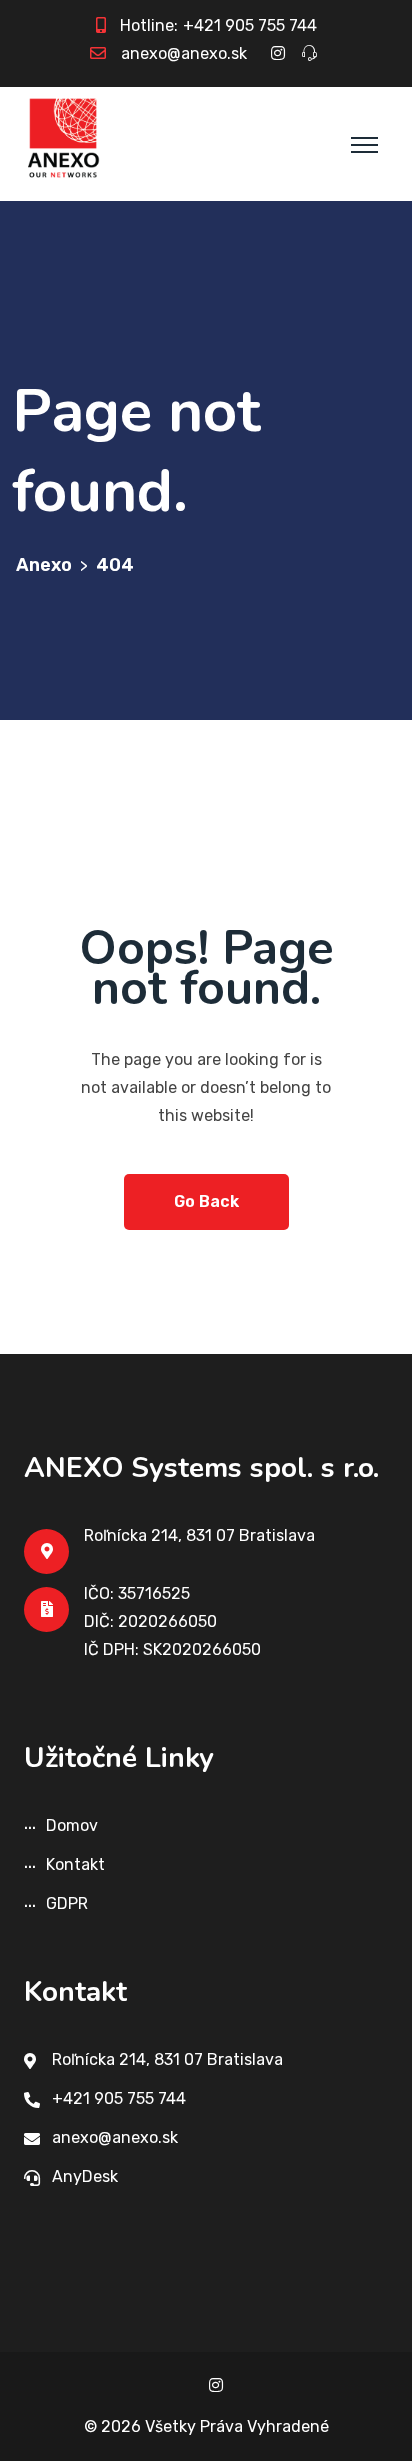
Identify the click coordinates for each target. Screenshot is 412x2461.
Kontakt (75, 1864)
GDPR (67, 1903)
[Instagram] (216, 2385)
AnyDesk (85, 2176)
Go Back (206, 1201)
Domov (72, 1825)
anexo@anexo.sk (184, 53)
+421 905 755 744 (250, 25)
